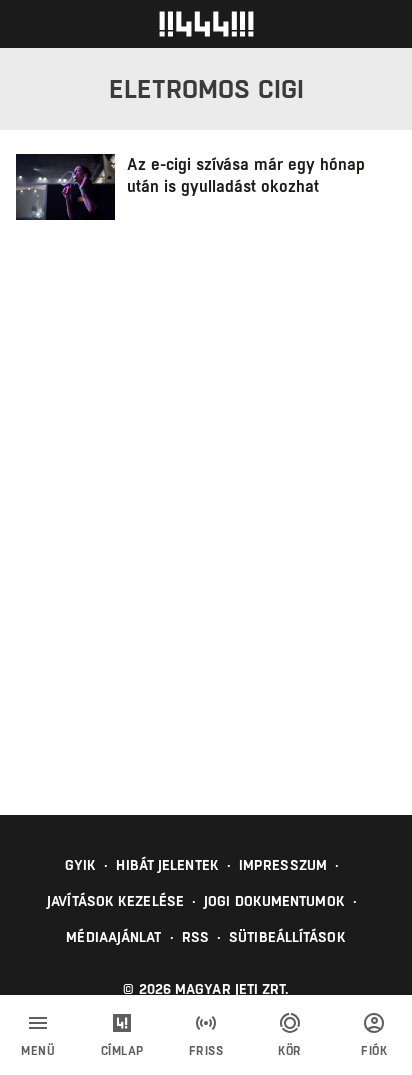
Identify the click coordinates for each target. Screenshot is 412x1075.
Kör (290, 1051)
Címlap (122, 1051)
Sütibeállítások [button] (287, 937)
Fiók (374, 1051)
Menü (38, 1051)
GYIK (80, 865)
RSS (195, 937)
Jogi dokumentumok (274, 901)
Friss (206, 1051)
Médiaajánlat (113, 937)
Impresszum (283, 865)
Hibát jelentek (167, 865)
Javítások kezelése (115, 901)
